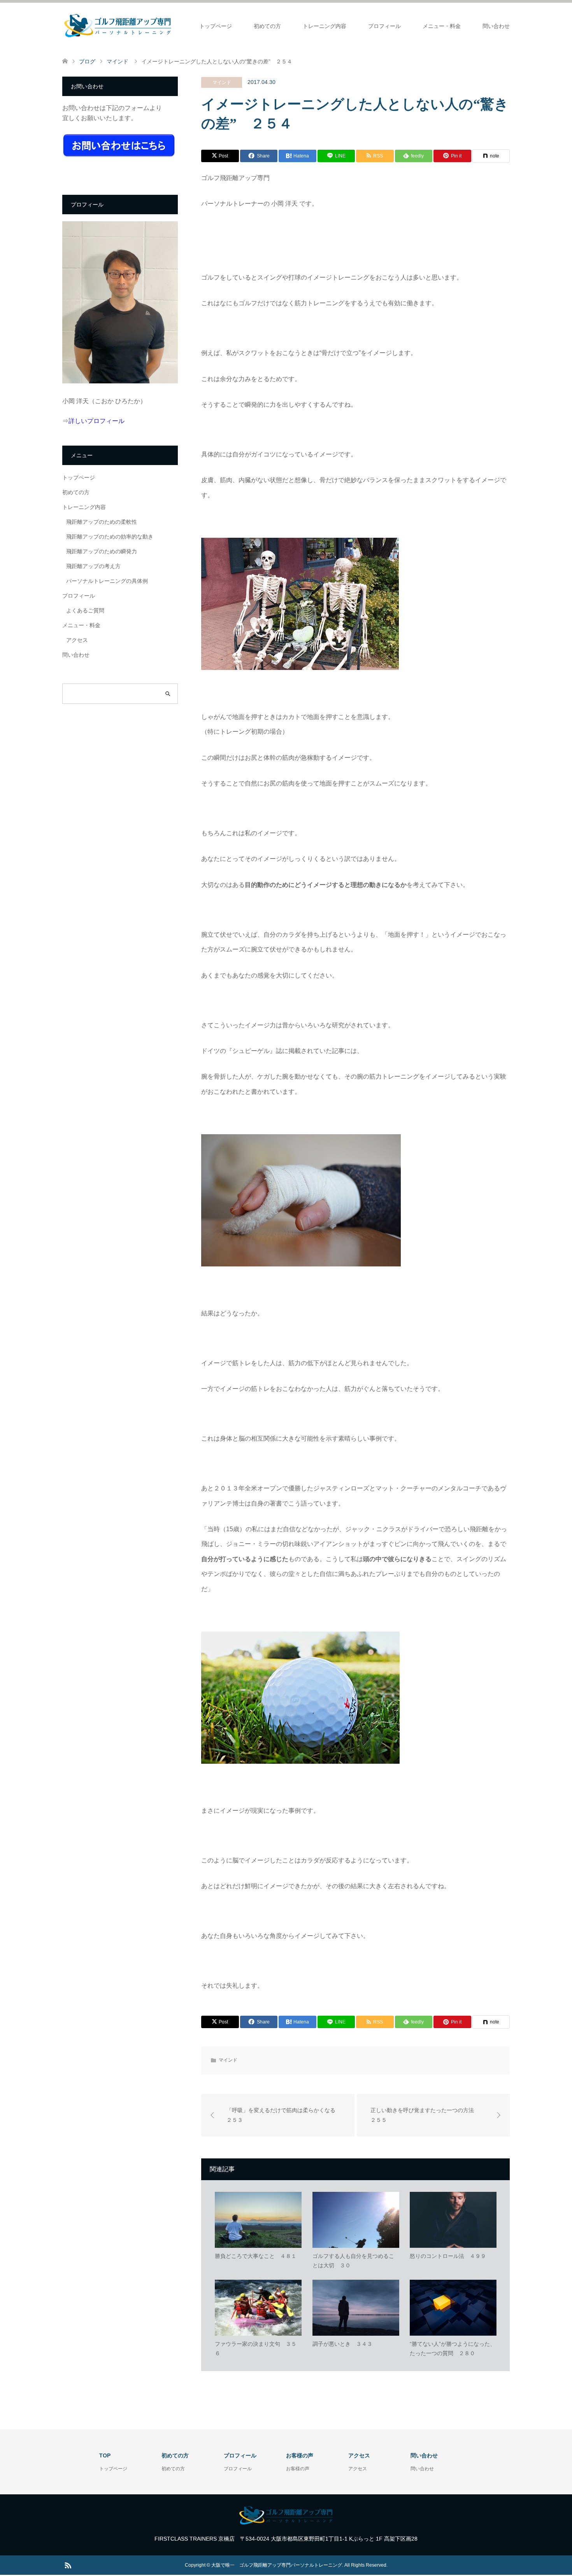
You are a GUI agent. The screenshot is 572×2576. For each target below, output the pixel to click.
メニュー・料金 (442, 26)
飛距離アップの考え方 (93, 566)
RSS (68, 2565)
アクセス (77, 640)
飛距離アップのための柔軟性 (102, 522)
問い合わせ (496, 26)
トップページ (216, 26)
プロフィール (384, 26)
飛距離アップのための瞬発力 (102, 551)
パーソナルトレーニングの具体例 (107, 581)
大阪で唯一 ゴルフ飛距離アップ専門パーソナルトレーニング (277, 2565)
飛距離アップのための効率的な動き (110, 537)
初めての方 (267, 26)
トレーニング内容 (325, 26)
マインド (222, 82)
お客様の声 (298, 2469)
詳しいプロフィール (97, 421)
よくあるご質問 (85, 610)
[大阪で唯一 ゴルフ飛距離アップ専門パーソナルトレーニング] (118, 26)
